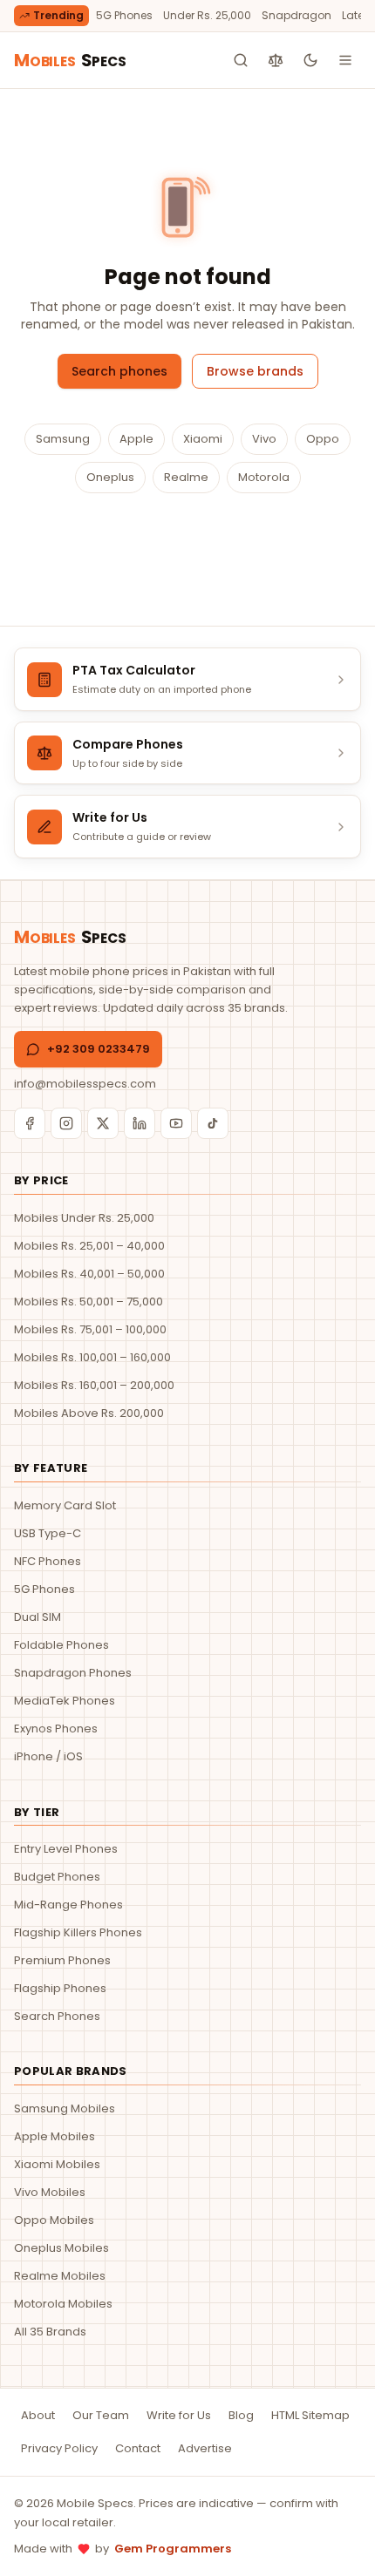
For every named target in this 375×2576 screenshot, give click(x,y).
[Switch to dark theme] (310, 60)
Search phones (119, 371)
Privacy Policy (59, 2448)
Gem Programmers (173, 2549)
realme (186, 477)
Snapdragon (297, 15)
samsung (63, 439)
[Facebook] (30, 1123)
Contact (138, 2448)
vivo (264, 439)
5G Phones (124, 15)
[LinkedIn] (140, 1123)
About (38, 2415)
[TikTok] (213, 1123)
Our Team (101, 2415)
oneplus (110, 477)
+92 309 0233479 (99, 1049)
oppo (323, 439)
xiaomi (203, 439)
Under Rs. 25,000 (207, 15)
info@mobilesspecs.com (85, 1084)
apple (136, 439)
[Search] (241, 60)
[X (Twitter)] (103, 1123)
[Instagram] (66, 1123)
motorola (264, 477)
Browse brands (255, 371)
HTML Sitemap (310, 2415)
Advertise (205, 2448)
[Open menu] (345, 60)
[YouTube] (176, 1123)
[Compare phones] (276, 60)
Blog (241, 2415)
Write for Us (179, 2415)
